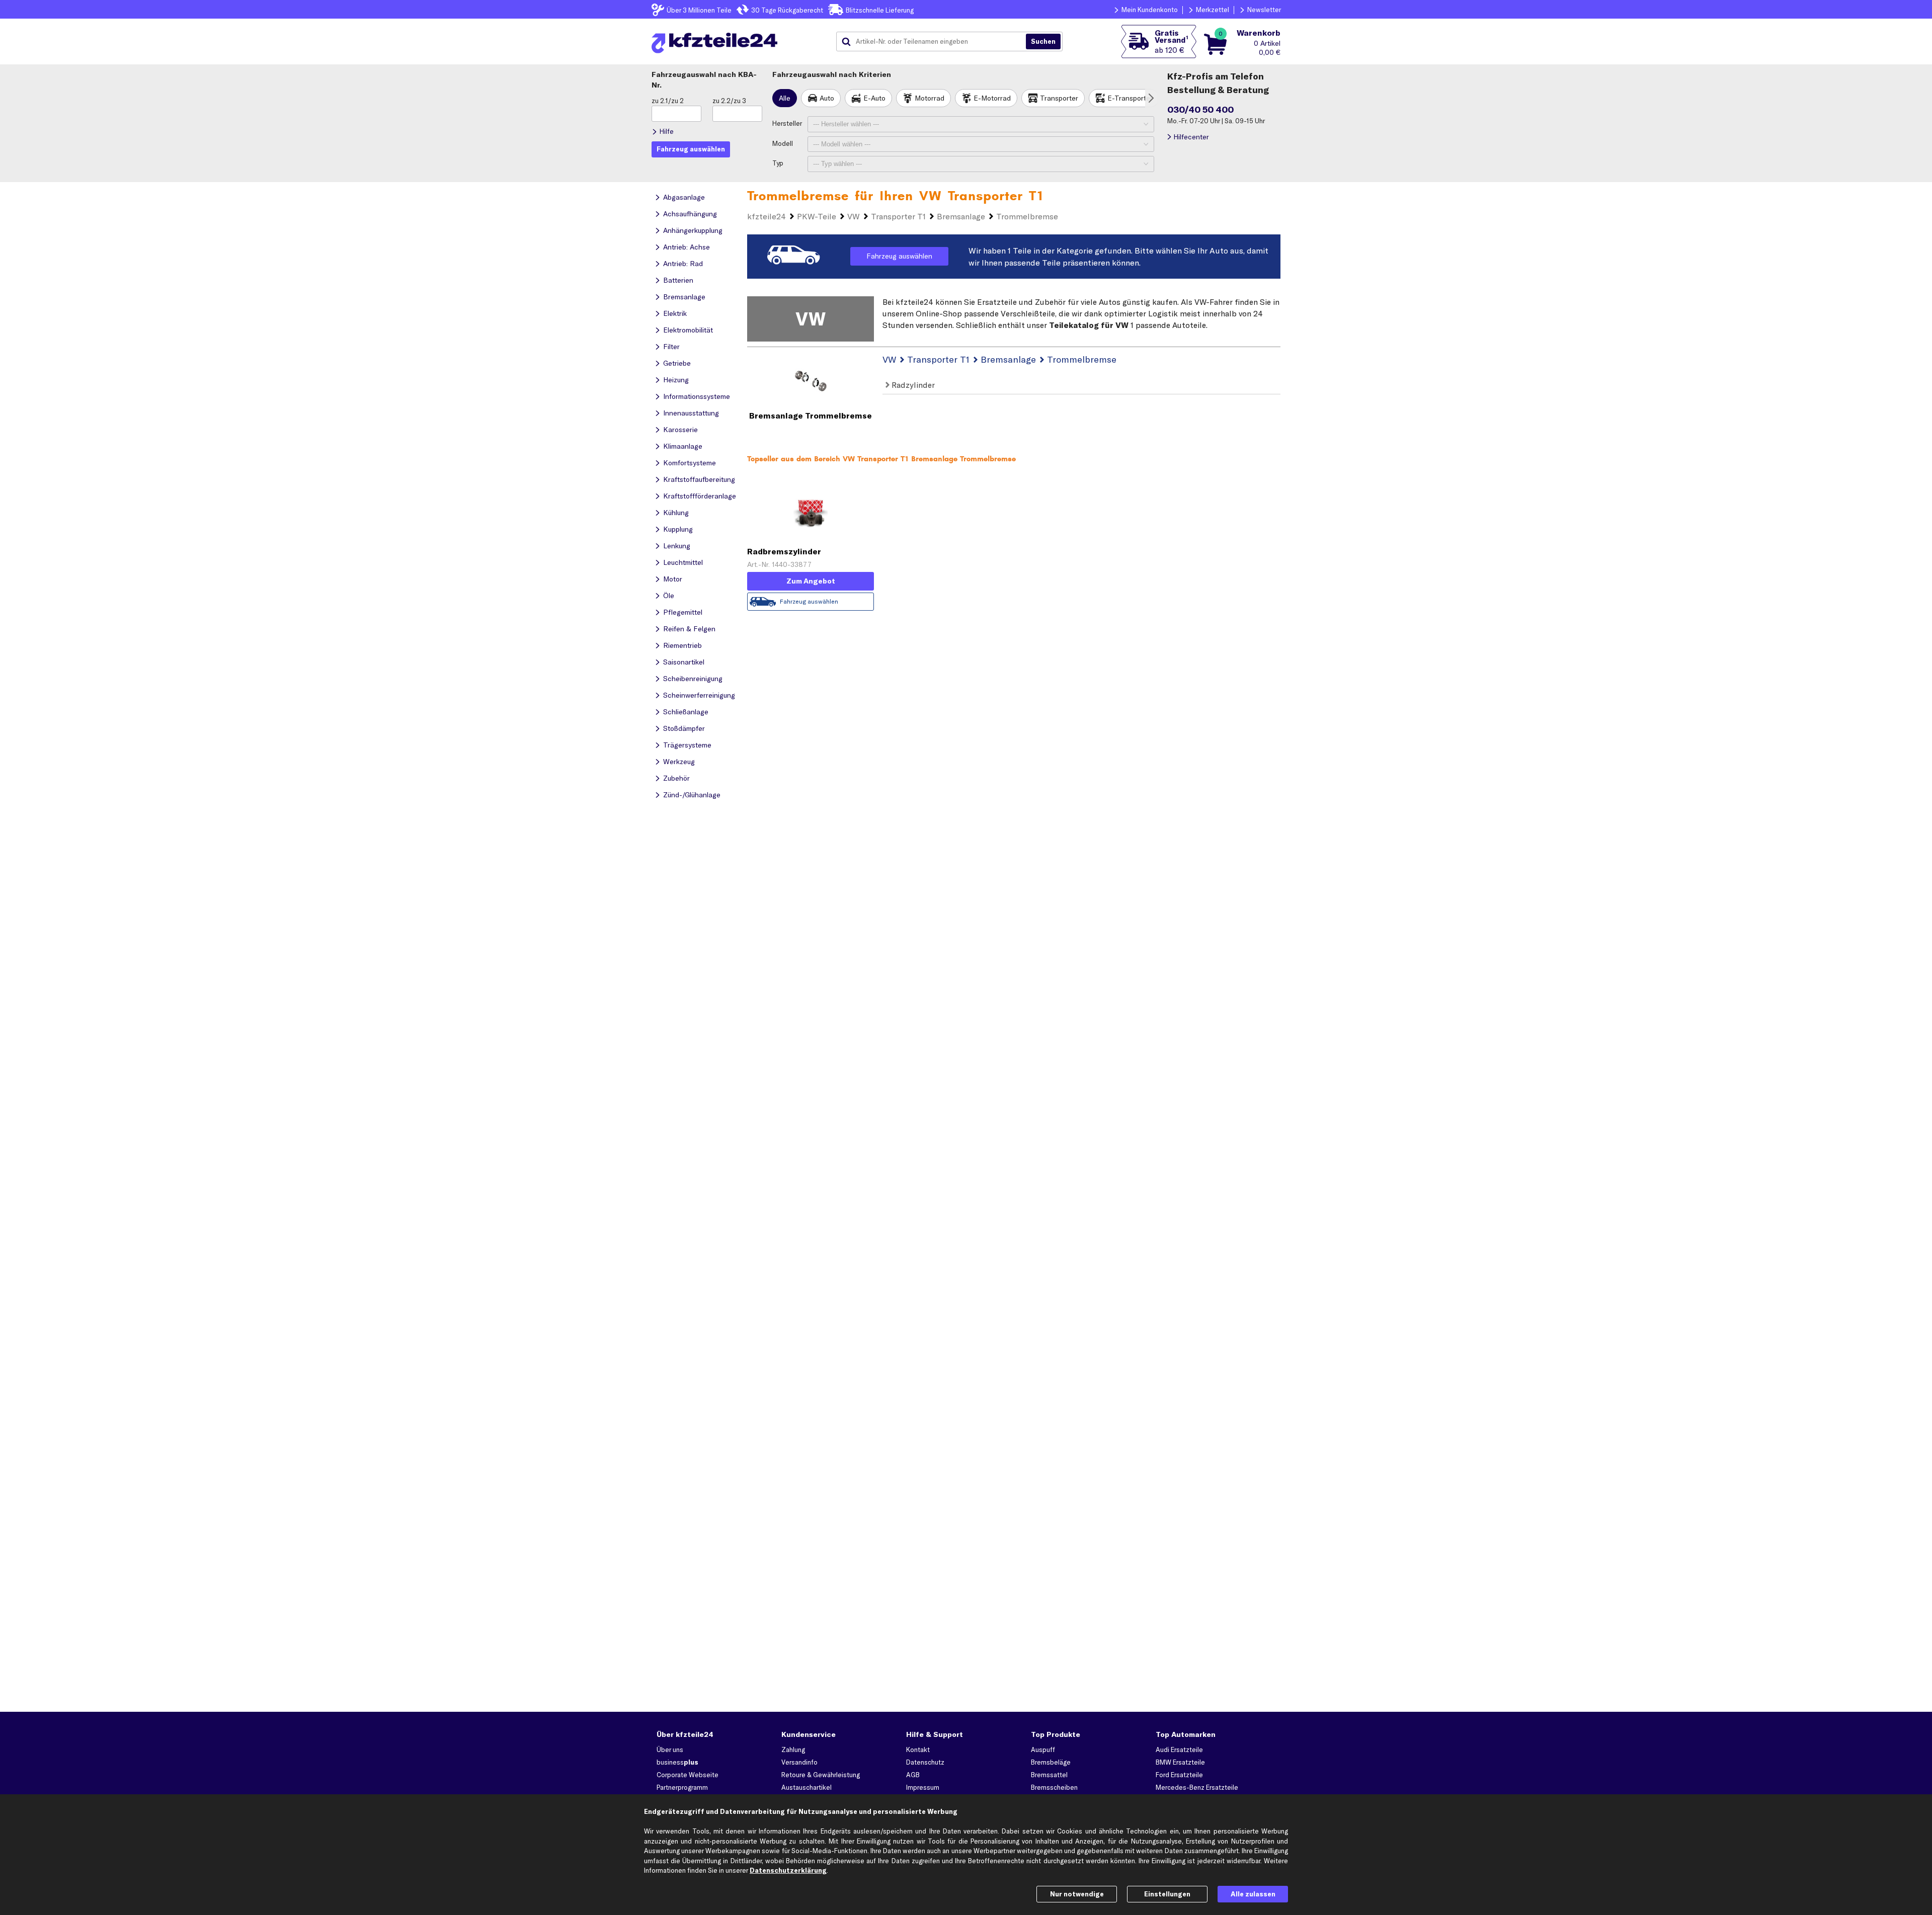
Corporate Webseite (688, 1775)
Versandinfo (799, 1762)
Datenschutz (925, 1762)
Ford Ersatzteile (1179, 1775)
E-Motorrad (992, 98)
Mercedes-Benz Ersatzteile (1197, 1787)
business (677, 1762)
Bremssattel (1049, 1775)
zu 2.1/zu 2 (668, 101)
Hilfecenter (1191, 137)
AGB (913, 1775)
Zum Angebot (811, 581)
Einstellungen (1167, 1894)
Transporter (1059, 98)
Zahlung (793, 1750)
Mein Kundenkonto (1150, 10)
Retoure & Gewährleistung (821, 1775)
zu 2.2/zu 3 (729, 101)
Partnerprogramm (682, 1787)
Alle (785, 98)
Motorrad (930, 98)
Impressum (923, 1787)
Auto (827, 98)
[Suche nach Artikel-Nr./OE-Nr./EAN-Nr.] (1043, 42)
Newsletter (1264, 10)
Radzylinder (912, 385)
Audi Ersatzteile (1179, 1750)
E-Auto (874, 98)
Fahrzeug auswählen (899, 256)
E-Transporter (1130, 98)
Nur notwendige (1077, 1894)
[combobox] (935, 42)
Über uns (670, 1750)
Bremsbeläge (1051, 1762)
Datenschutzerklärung (788, 1870)
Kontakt (918, 1750)
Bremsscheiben (1054, 1787)
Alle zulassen (1253, 1894)
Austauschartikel (807, 1787)
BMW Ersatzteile (1180, 1762)
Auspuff (1043, 1750)
